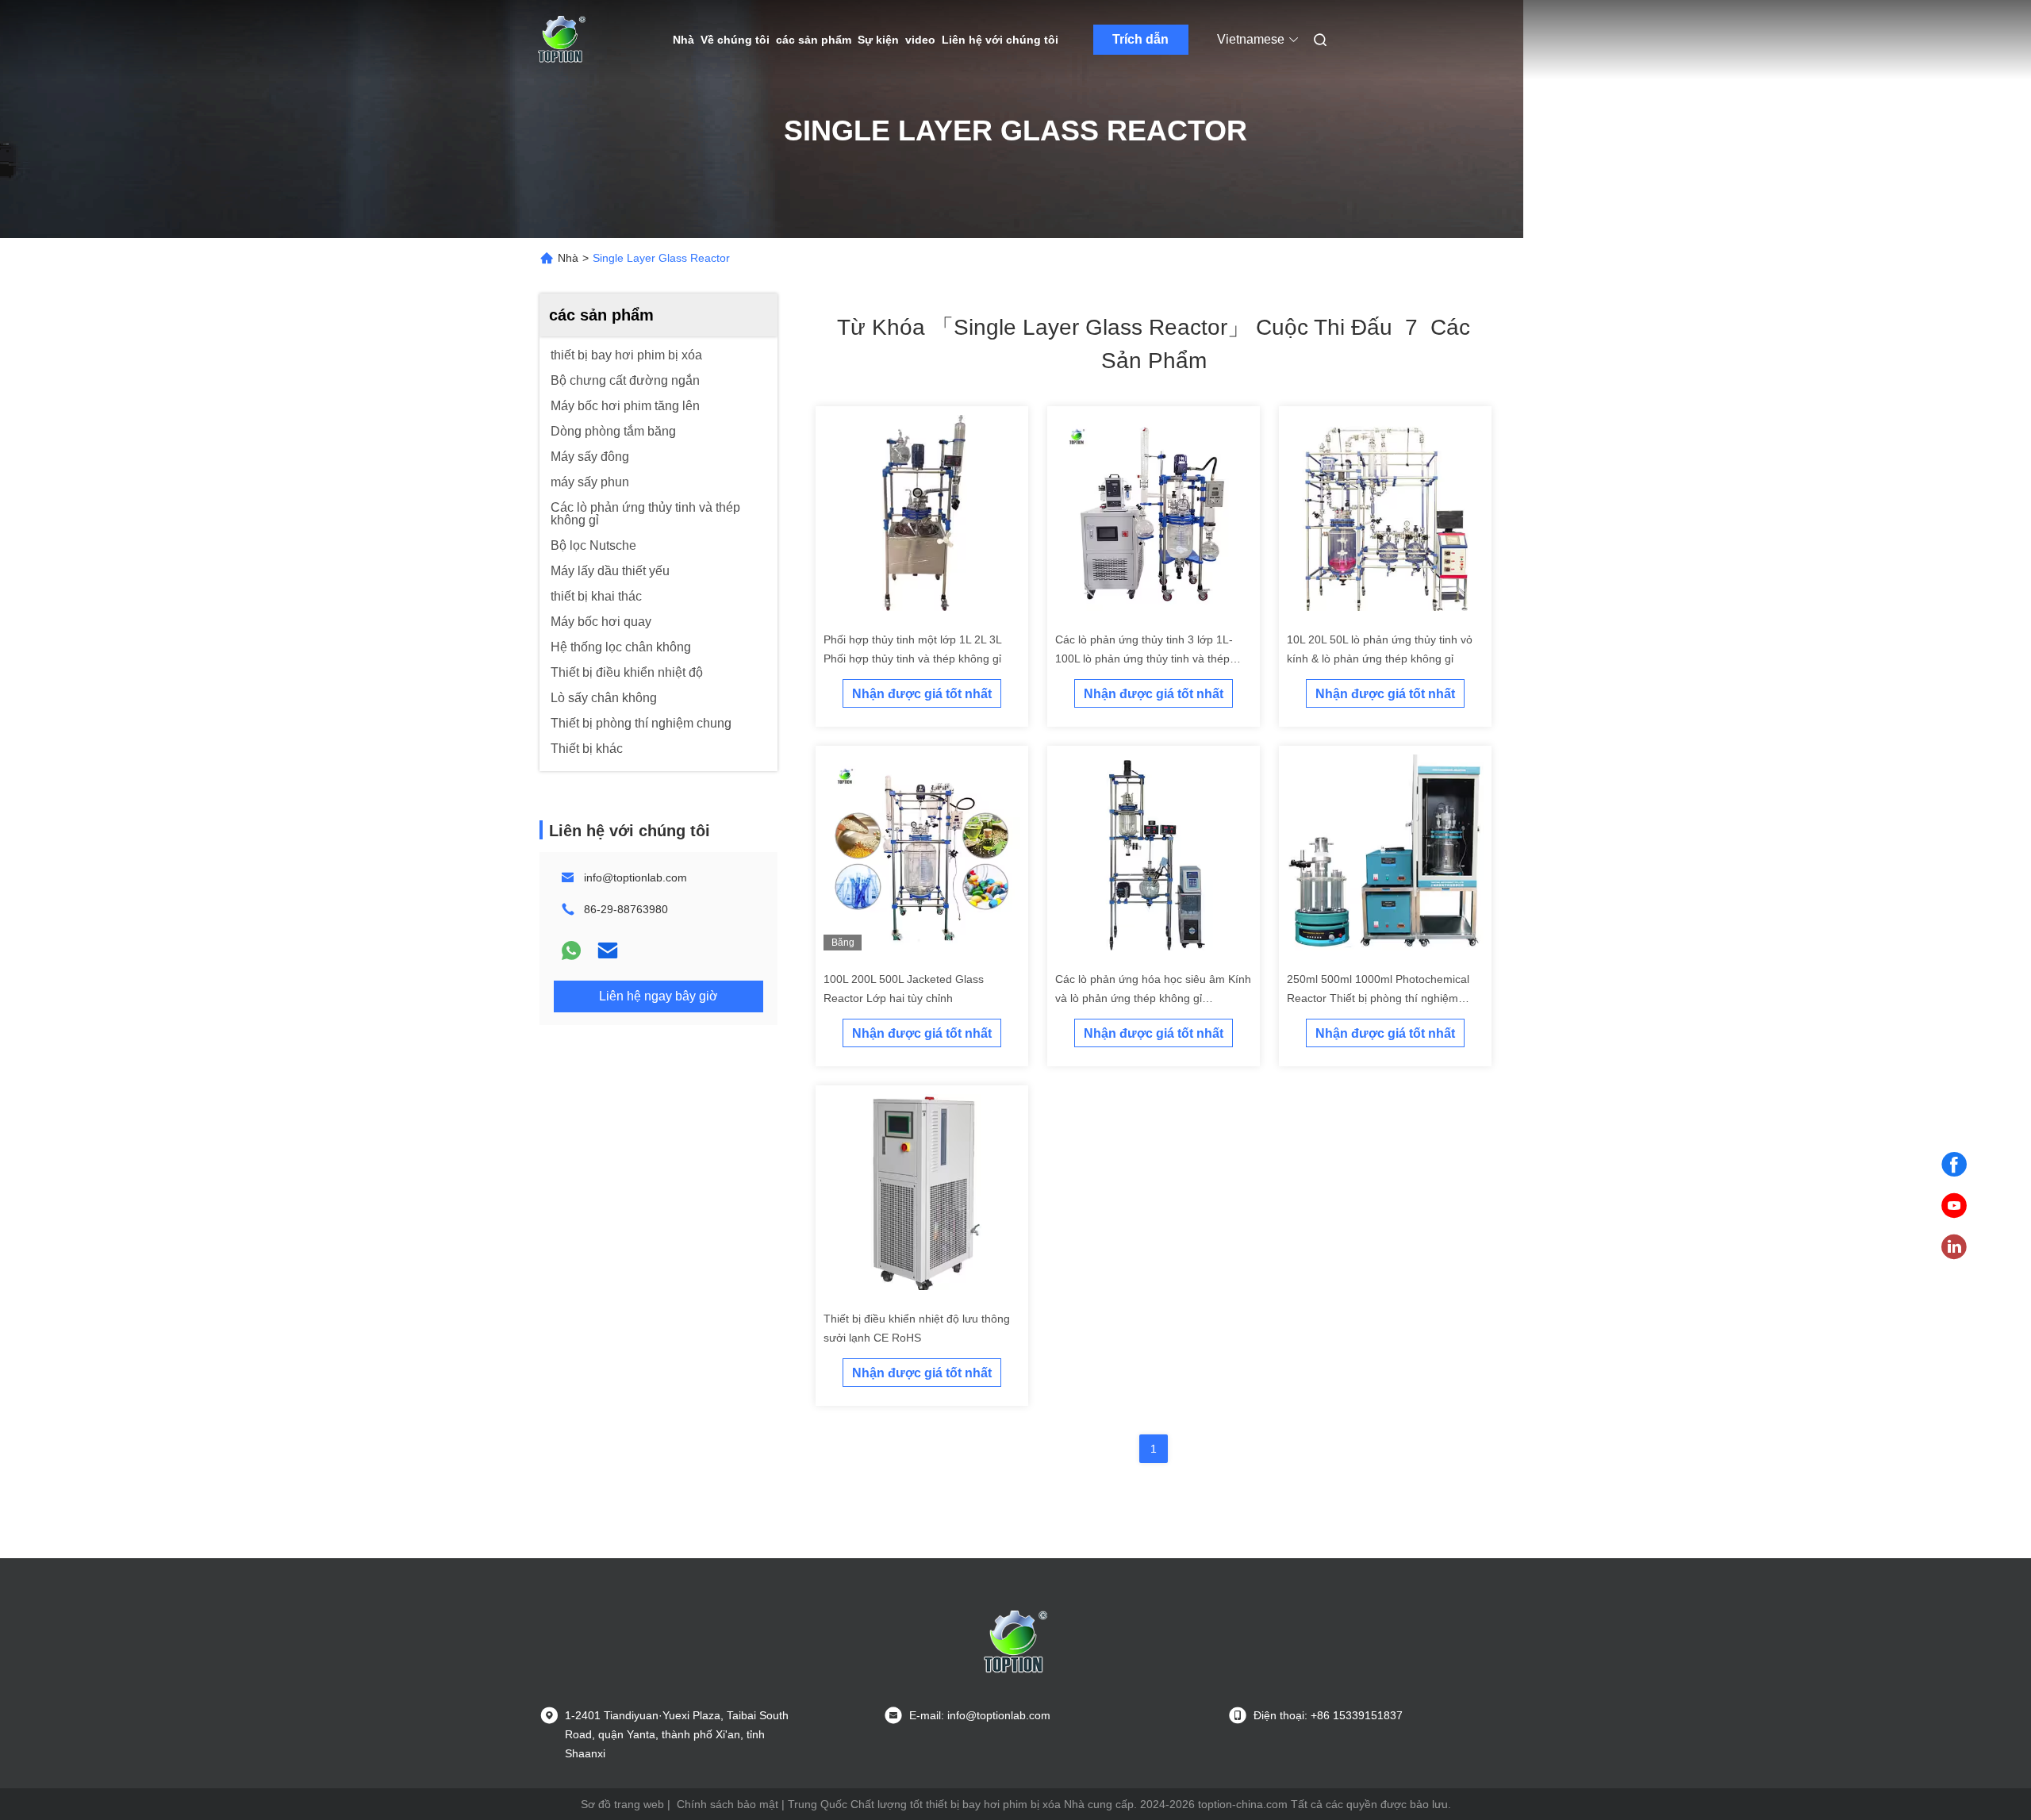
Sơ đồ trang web (622, 1804)
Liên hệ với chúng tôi (1000, 40)
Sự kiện (878, 40)
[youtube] (1954, 1206)
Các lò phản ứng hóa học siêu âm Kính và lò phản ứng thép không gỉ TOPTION (1153, 998)
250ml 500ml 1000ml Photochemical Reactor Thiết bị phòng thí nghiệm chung (1378, 998)
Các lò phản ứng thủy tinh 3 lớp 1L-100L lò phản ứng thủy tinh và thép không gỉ (1144, 659)
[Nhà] (562, 40)
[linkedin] (1954, 1247)
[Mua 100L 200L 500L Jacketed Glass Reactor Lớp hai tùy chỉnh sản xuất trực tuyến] (922, 852)
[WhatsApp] (571, 950)
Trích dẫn (1140, 39)
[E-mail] (608, 950)
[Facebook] (1954, 1165)
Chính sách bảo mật (728, 1804)
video (920, 40)
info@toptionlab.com (635, 877)
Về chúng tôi (735, 40)
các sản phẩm (814, 40)
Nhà (683, 40)
